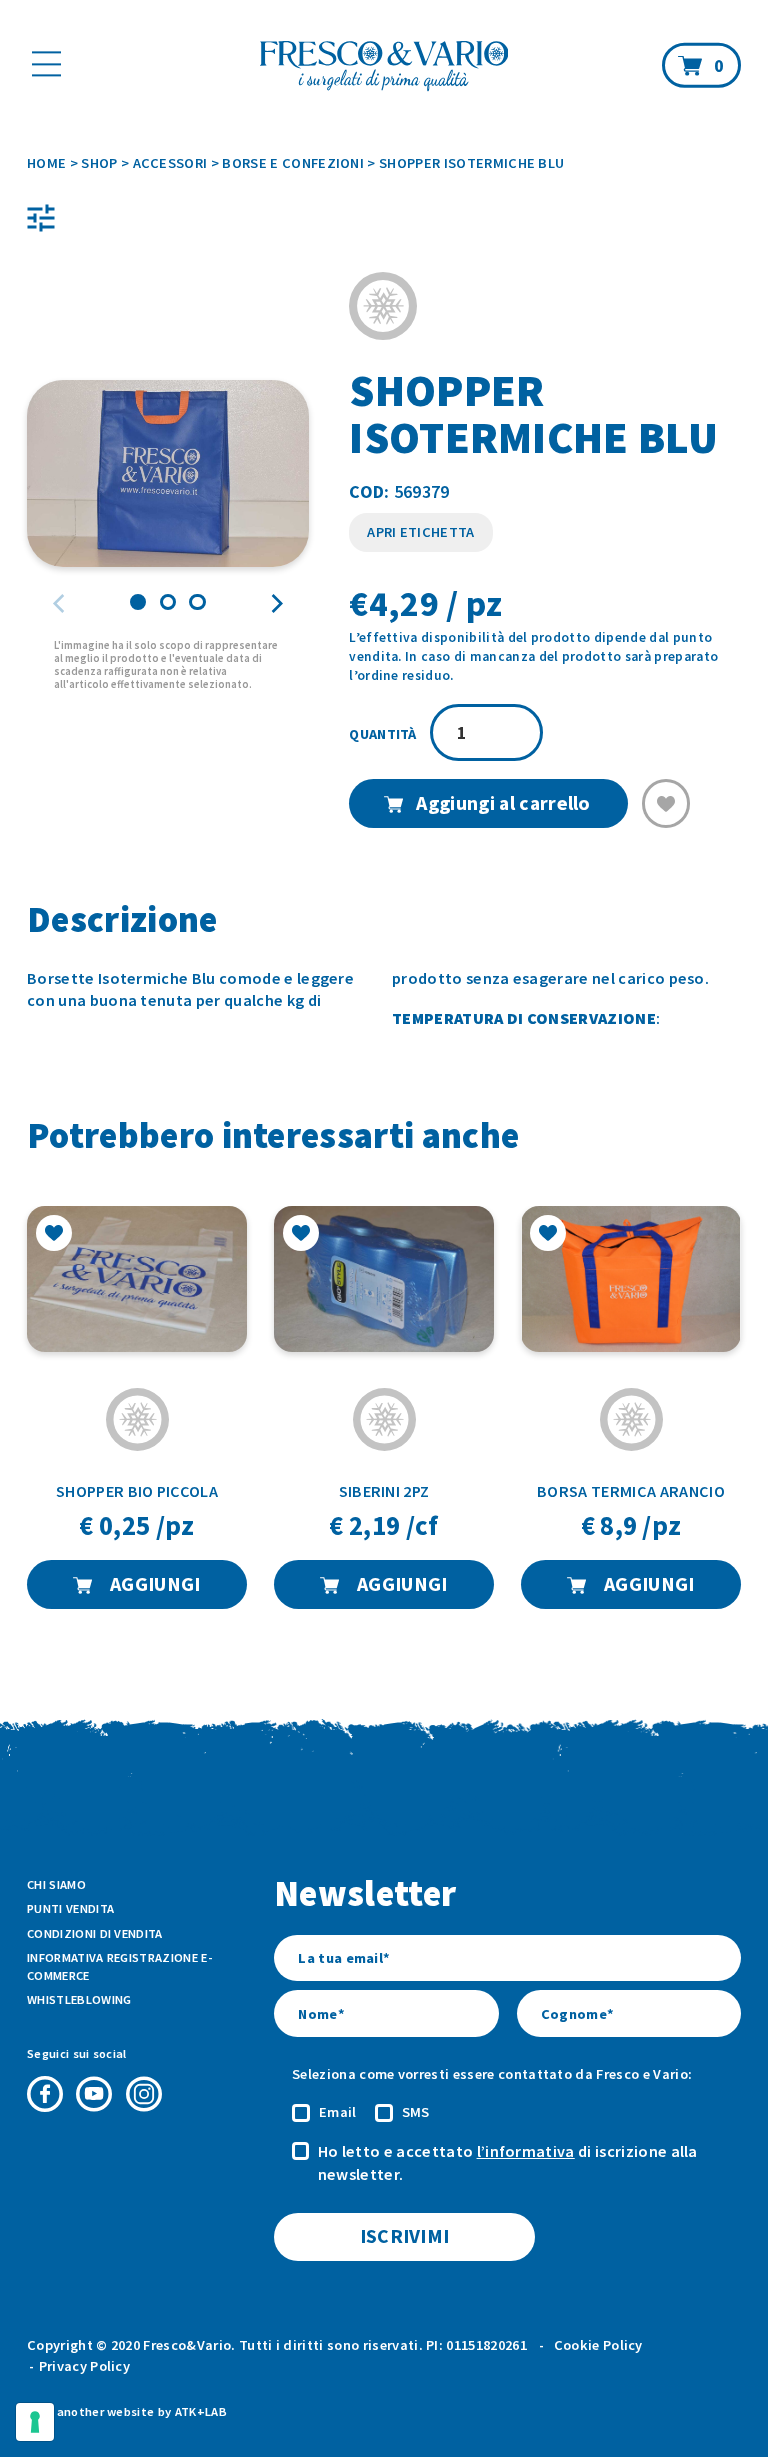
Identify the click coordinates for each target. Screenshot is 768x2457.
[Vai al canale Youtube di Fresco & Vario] (94, 2094)
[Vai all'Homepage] (384, 68)
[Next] (275, 604)
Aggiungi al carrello (503, 803)
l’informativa (526, 2151)
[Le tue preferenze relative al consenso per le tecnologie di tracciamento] (35, 2422)
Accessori (170, 163)
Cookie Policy (598, 2345)
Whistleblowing (79, 1999)
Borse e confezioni (293, 163)
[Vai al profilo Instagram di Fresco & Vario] (144, 2094)
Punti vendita (70, 1908)
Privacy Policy (84, 2366)
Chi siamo (56, 1884)
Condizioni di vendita (95, 1933)
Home (46, 163)
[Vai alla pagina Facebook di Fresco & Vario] (45, 2094)
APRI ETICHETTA (420, 532)
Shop (99, 163)
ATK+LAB (201, 2411)
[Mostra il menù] (46, 63)
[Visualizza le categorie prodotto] (41, 218)
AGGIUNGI (153, 1584)
